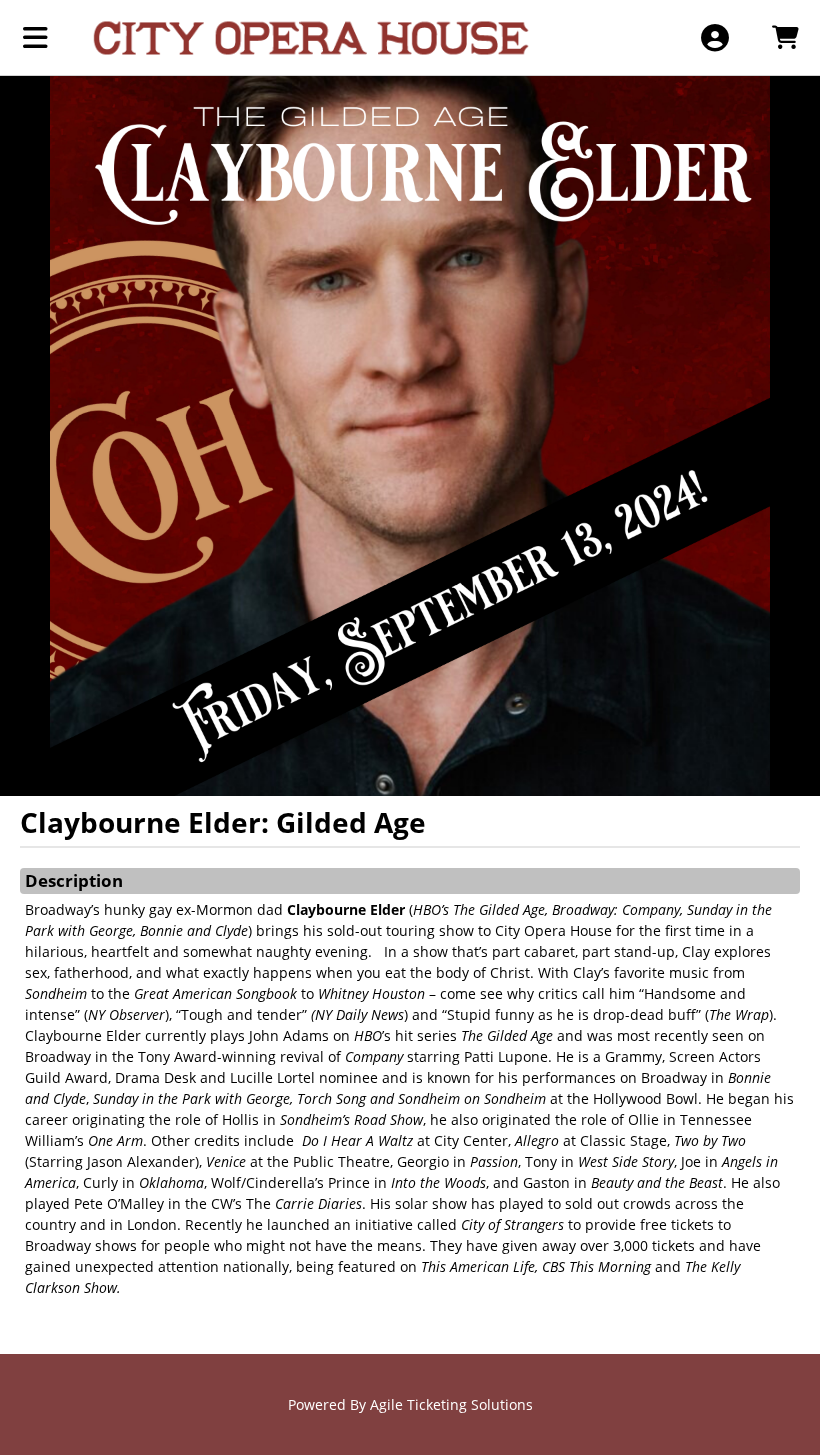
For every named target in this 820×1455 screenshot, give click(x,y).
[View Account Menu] (714, 37)
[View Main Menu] (35, 37)
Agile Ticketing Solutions (451, 1404)
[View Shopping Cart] (784, 37)
